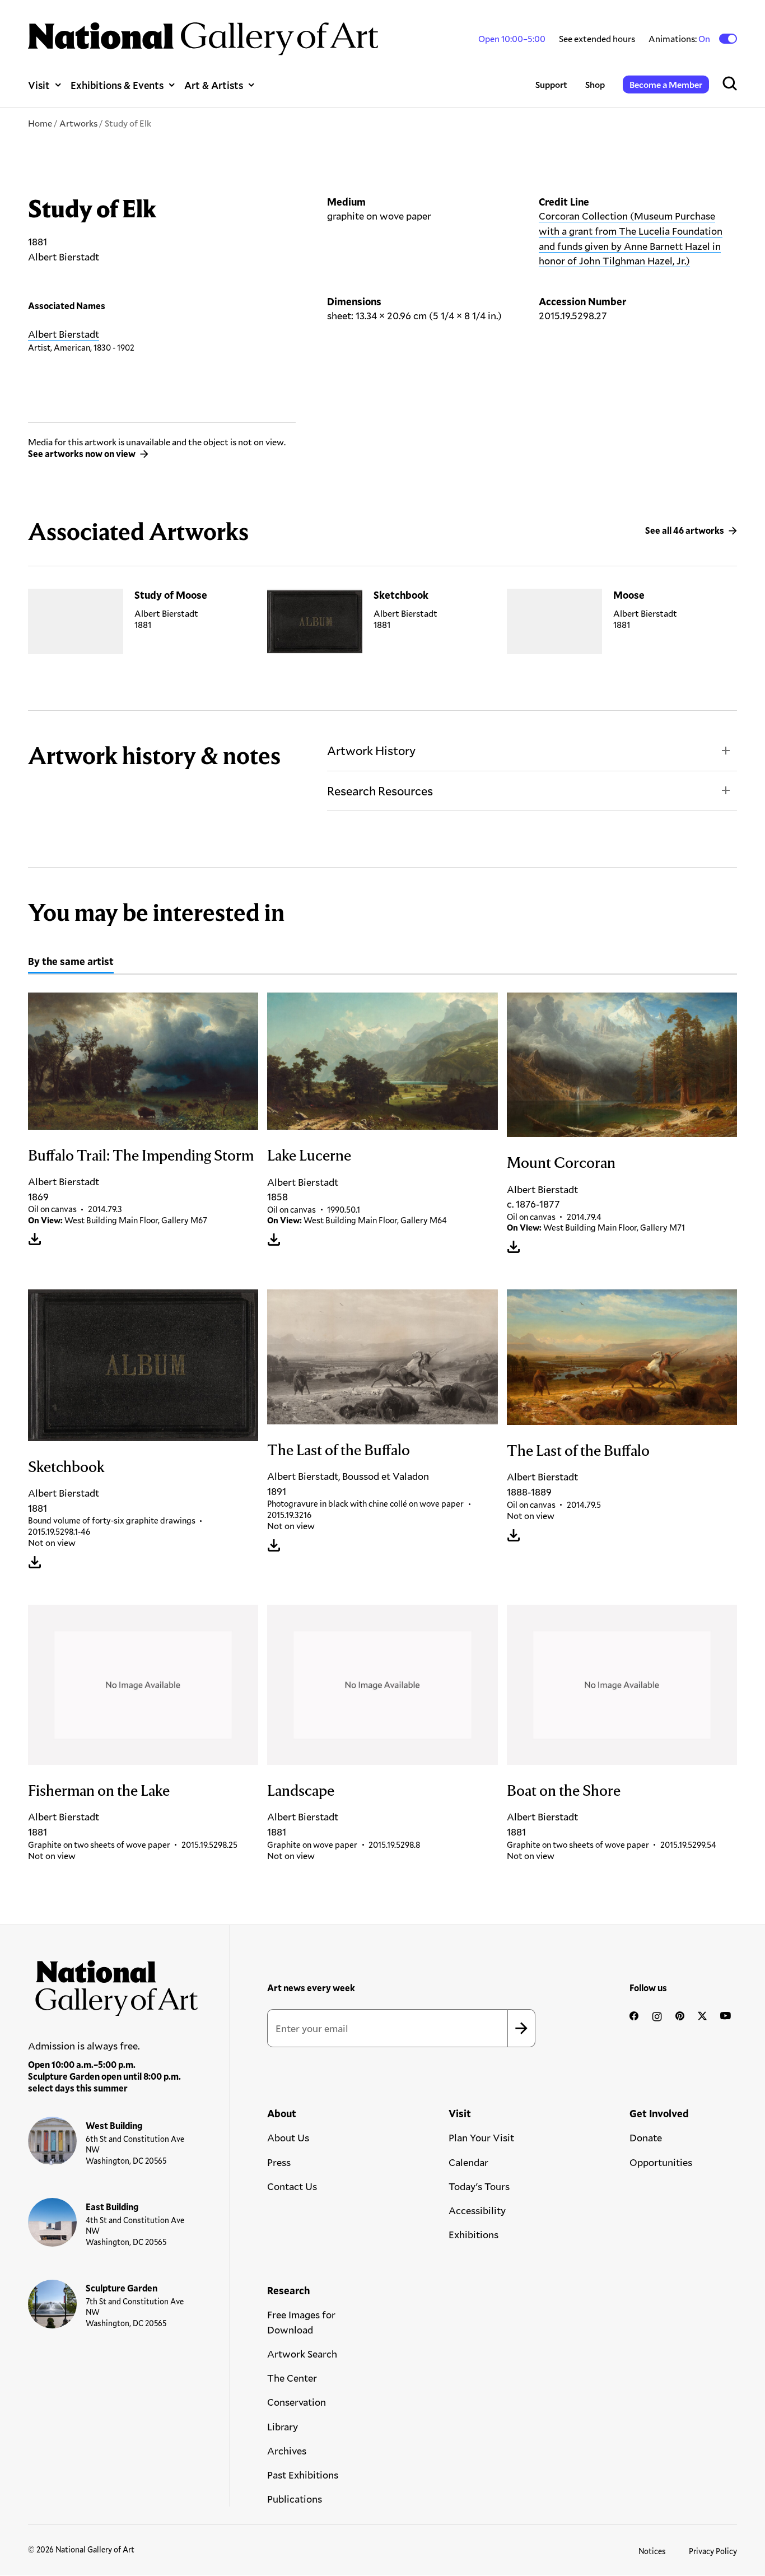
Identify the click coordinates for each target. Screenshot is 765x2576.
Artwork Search (302, 2354)
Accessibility (477, 2210)
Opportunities (661, 2162)
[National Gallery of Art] (113, 1984)
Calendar (468, 2162)
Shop (595, 84)
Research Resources (380, 791)
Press (279, 2162)
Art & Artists (214, 85)
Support (551, 84)
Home (40, 123)
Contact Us (292, 2186)
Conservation (297, 2402)
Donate (646, 2137)
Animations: (680, 39)
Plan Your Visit (481, 2137)
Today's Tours (479, 2186)
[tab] (71, 963)
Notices (652, 2551)
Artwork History (371, 750)
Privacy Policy (713, 2551)
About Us (288, 2137)
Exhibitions (474, 2234)
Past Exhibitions (303, 2475)
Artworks (78, 123)
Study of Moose (171, 595)
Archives (287, 2451)
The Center (292, 2378)
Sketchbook (401, 595)
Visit (39, 85)
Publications (295, 2499)
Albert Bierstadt (64, 334)
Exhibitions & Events (117, 85)
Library (283, 2426)
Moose (629, 595)
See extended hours (597, 38)
